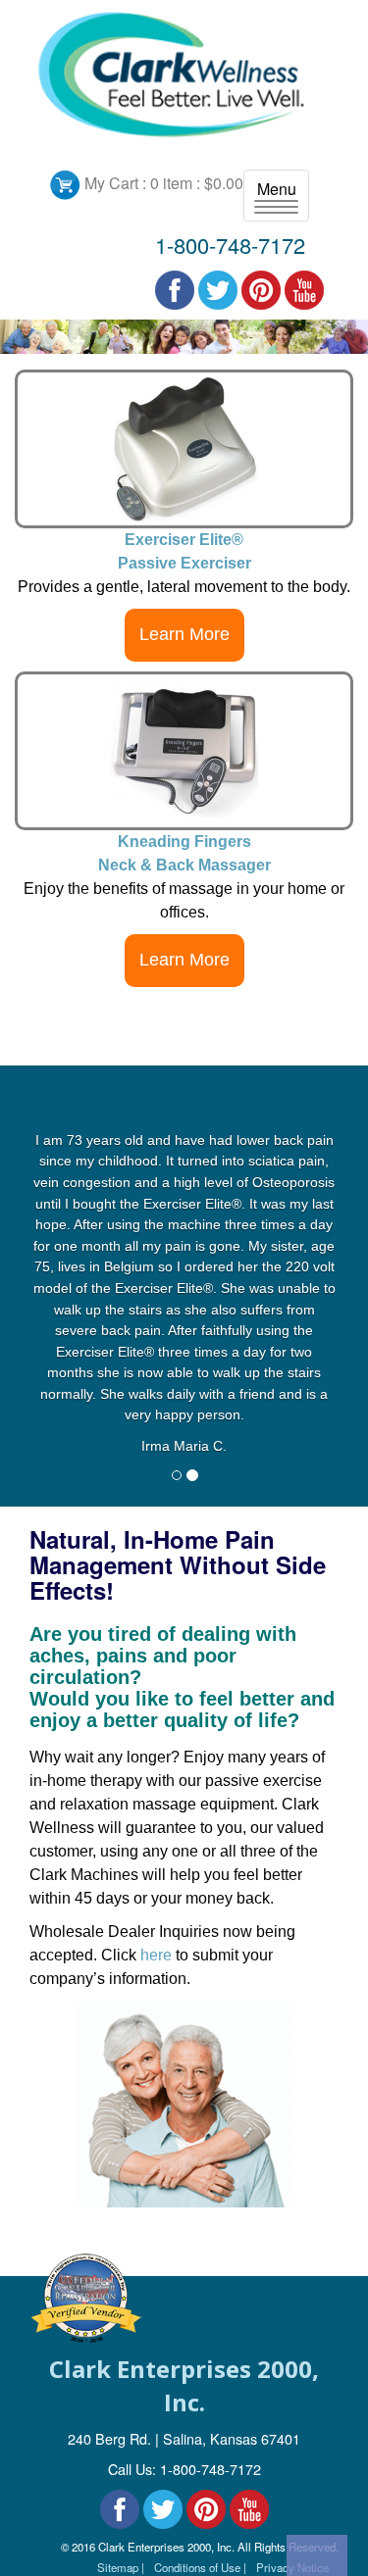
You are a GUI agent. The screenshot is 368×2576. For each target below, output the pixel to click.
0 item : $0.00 (197, 183)
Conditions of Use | (200, 2567)
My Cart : (115, 183)
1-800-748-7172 (230, 245)
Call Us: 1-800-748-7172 (184, 2469)
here (156, 1955)
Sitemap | (121, 2567)
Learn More (184, 634)
